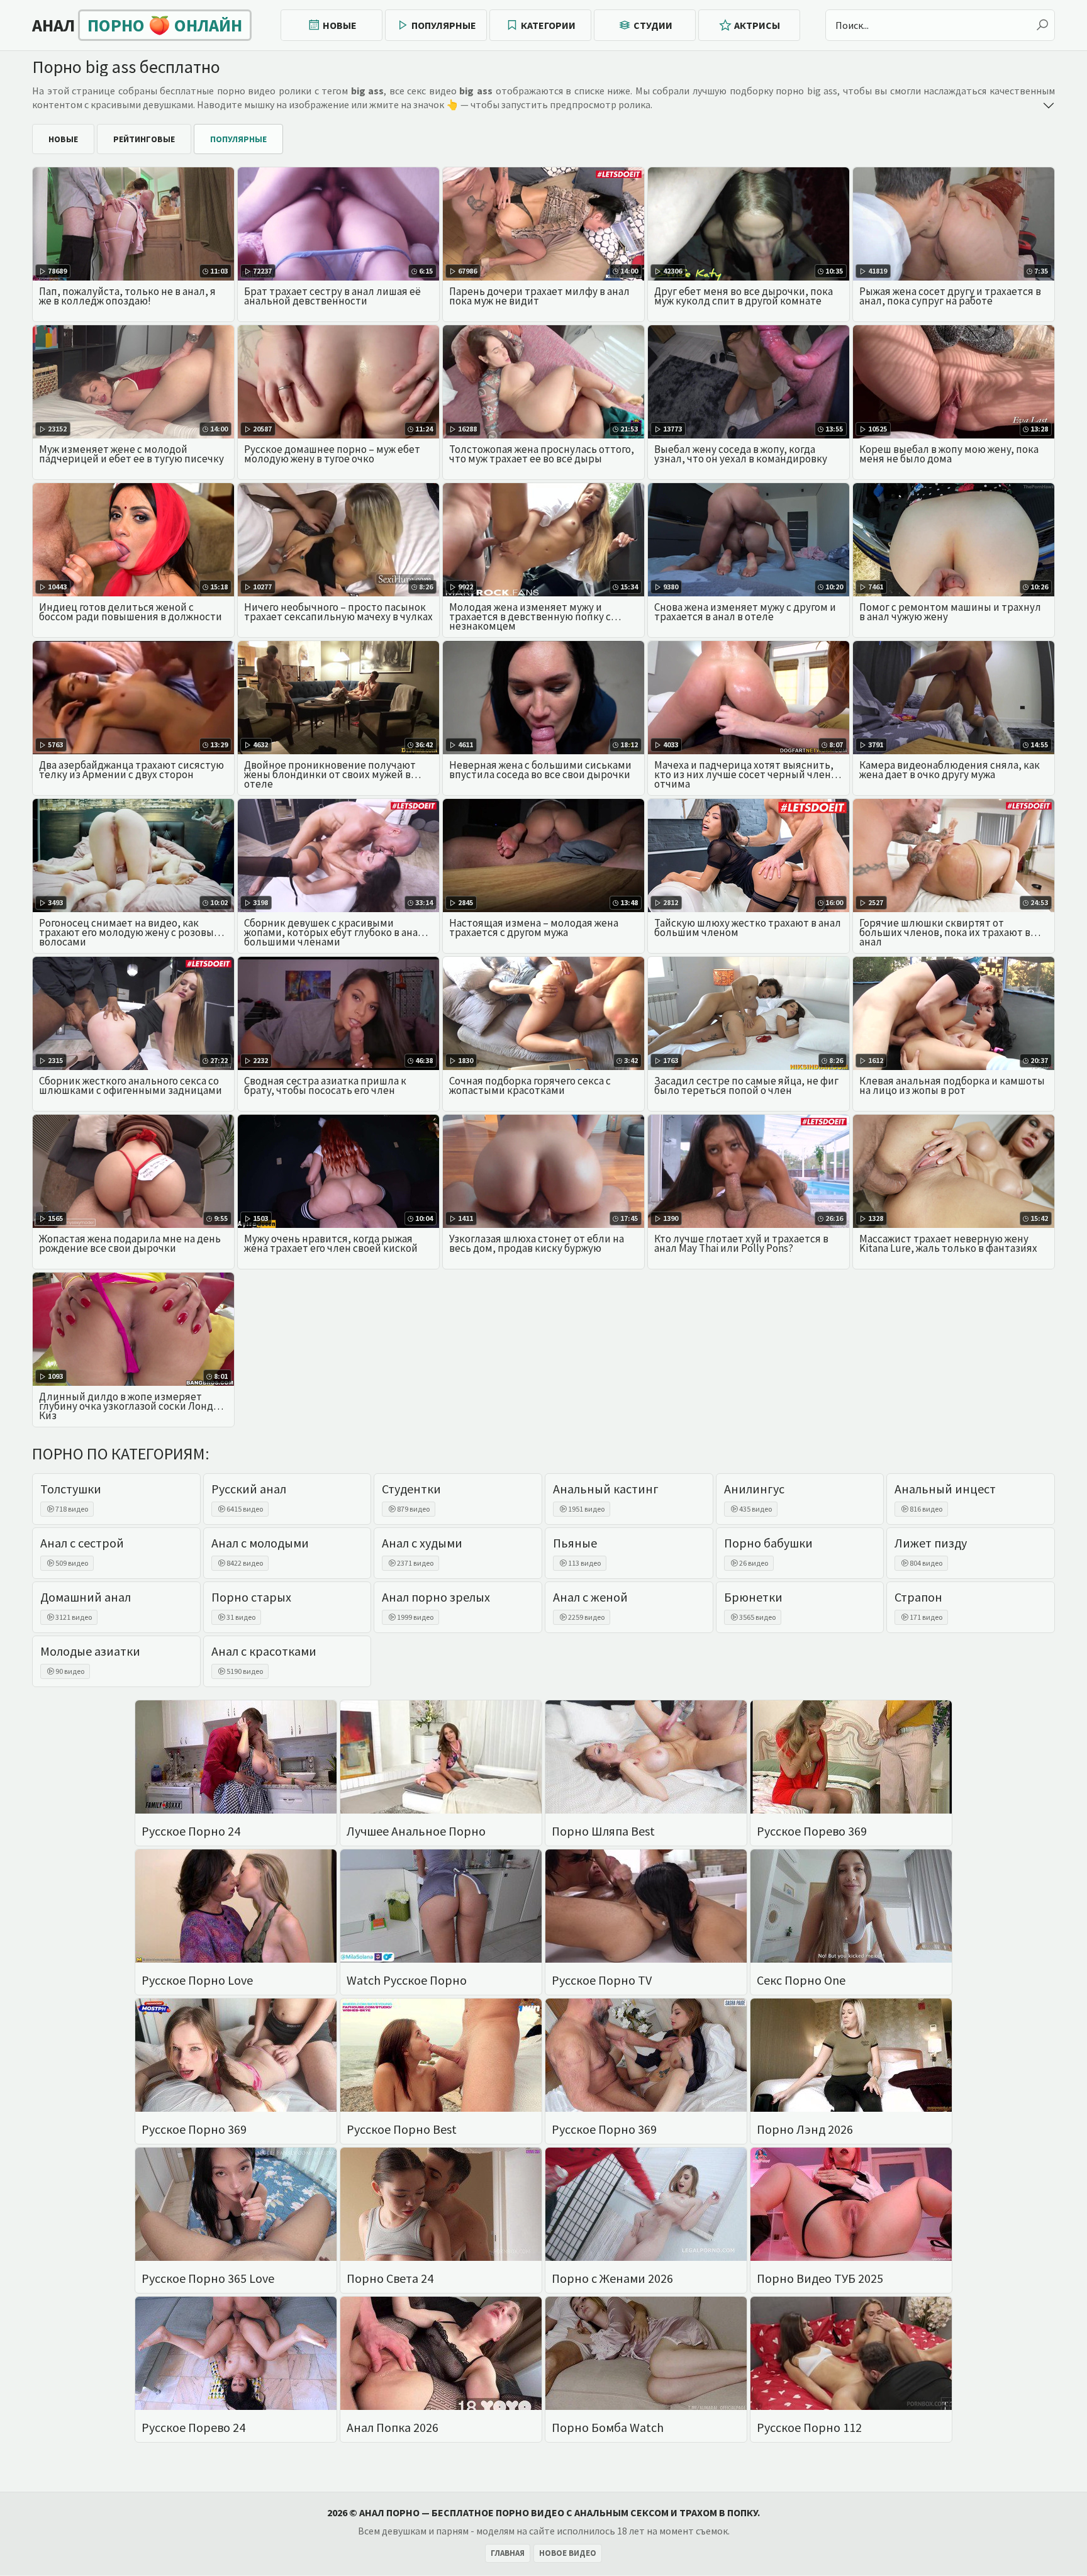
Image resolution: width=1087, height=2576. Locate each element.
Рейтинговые (144, 139)
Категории (548, 25)
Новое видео (568, 2553)
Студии (653, 25)
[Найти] (1042, 25)
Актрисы (757, 25)
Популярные (444, 25)
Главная (508, 2553)
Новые (340, 25)
